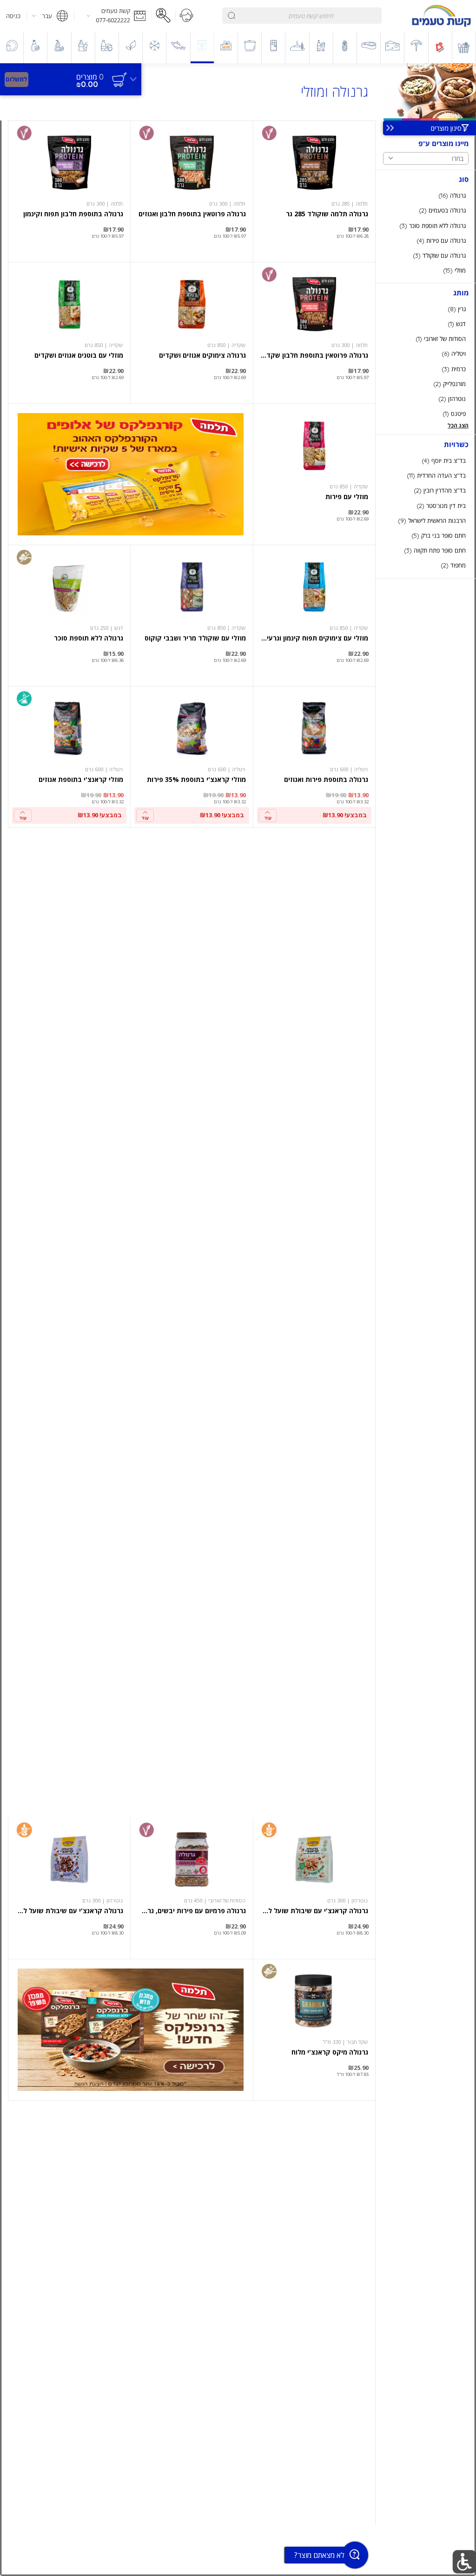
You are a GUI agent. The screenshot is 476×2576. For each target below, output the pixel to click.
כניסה (13, 16)
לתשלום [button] (16, 79)
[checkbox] (426, 196)
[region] (71, 75)
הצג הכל (458, 425)
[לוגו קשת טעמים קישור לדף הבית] (441, 16)
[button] (113, 16)
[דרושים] (164, 16)
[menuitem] (464, 47)
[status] (90, 77)
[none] (314, 191)
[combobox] (302, 16)
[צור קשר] (187, 16)
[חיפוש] (232, 16)
